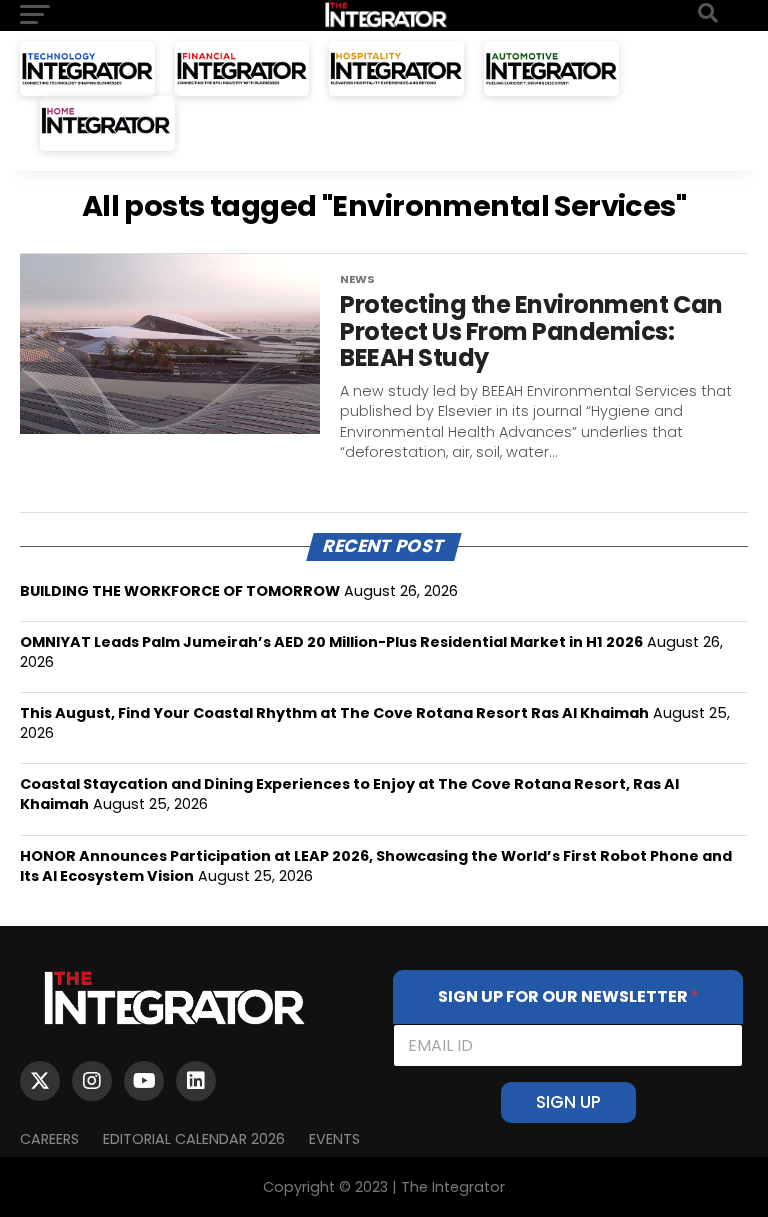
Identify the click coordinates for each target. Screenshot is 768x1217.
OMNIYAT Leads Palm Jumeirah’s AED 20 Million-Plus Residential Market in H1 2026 (331, 642)
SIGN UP (568, 1102)
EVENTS (334, 1139)
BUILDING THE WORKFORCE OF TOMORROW (180, 591)
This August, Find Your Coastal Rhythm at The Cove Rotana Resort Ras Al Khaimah (334, 713)
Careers (49, 1139)
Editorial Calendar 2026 (194, 1139)
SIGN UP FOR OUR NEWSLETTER (568, 996)
